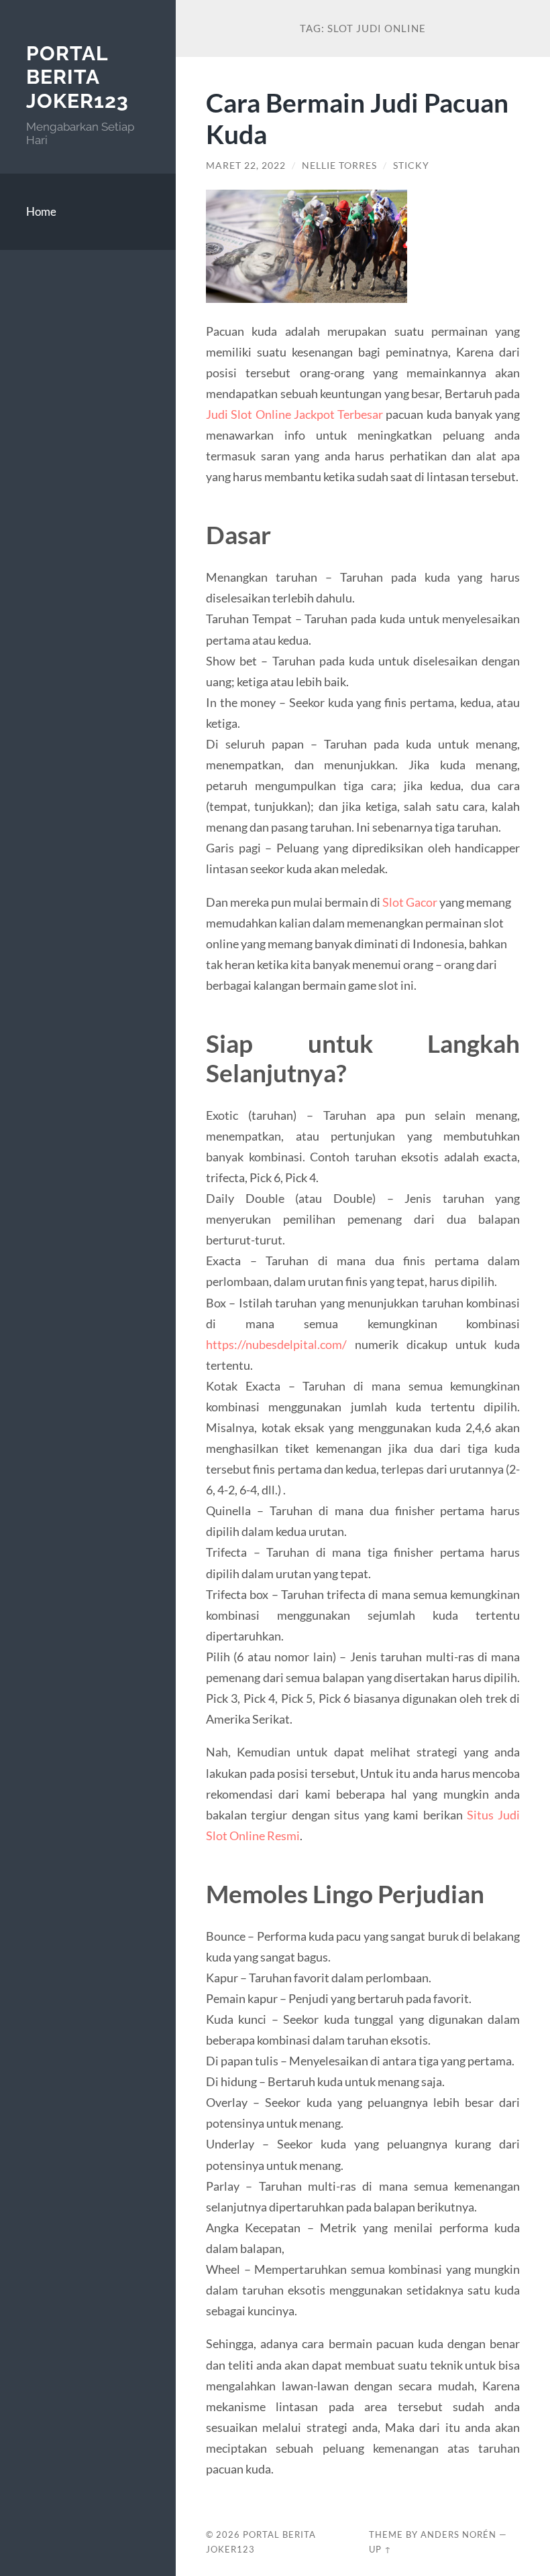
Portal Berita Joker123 (77, 77)
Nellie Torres (339, 166)
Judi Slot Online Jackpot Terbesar (294, 414)
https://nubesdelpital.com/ (276, 1344)
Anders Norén (458, 2534)
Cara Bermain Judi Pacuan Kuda (357, 118)
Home (41, 211)
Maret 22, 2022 (246, 166)
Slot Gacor (410, 902)
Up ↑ (380, 2549)
